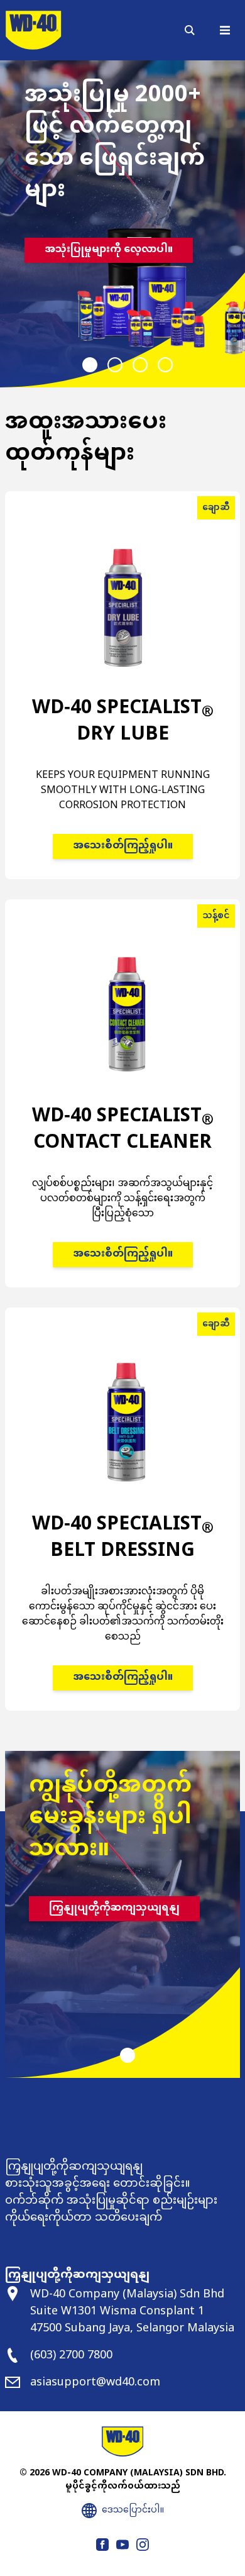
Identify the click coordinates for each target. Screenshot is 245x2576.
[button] (90, 365)
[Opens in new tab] (102, 2545)
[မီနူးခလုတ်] (225, 30)
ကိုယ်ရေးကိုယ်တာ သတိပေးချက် (84, 2218)
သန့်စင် (216, 916)
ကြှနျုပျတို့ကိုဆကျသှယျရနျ (114, 1908)
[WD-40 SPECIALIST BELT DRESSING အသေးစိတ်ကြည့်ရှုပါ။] (122, 1526)
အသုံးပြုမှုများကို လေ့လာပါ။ (109, 250)
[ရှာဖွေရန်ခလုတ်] (190, 30)
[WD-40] (33, 30)
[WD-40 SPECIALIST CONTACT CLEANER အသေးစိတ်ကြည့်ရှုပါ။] (122, 1110)
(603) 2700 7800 (71, 2356)
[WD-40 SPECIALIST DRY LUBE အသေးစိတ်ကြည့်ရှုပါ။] (122, 702)
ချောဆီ (216, 508)
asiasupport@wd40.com (95, 2383)
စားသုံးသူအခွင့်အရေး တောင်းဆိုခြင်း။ (98, 2184)
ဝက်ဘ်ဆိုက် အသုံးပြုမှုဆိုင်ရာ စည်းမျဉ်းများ (111, 2201)
